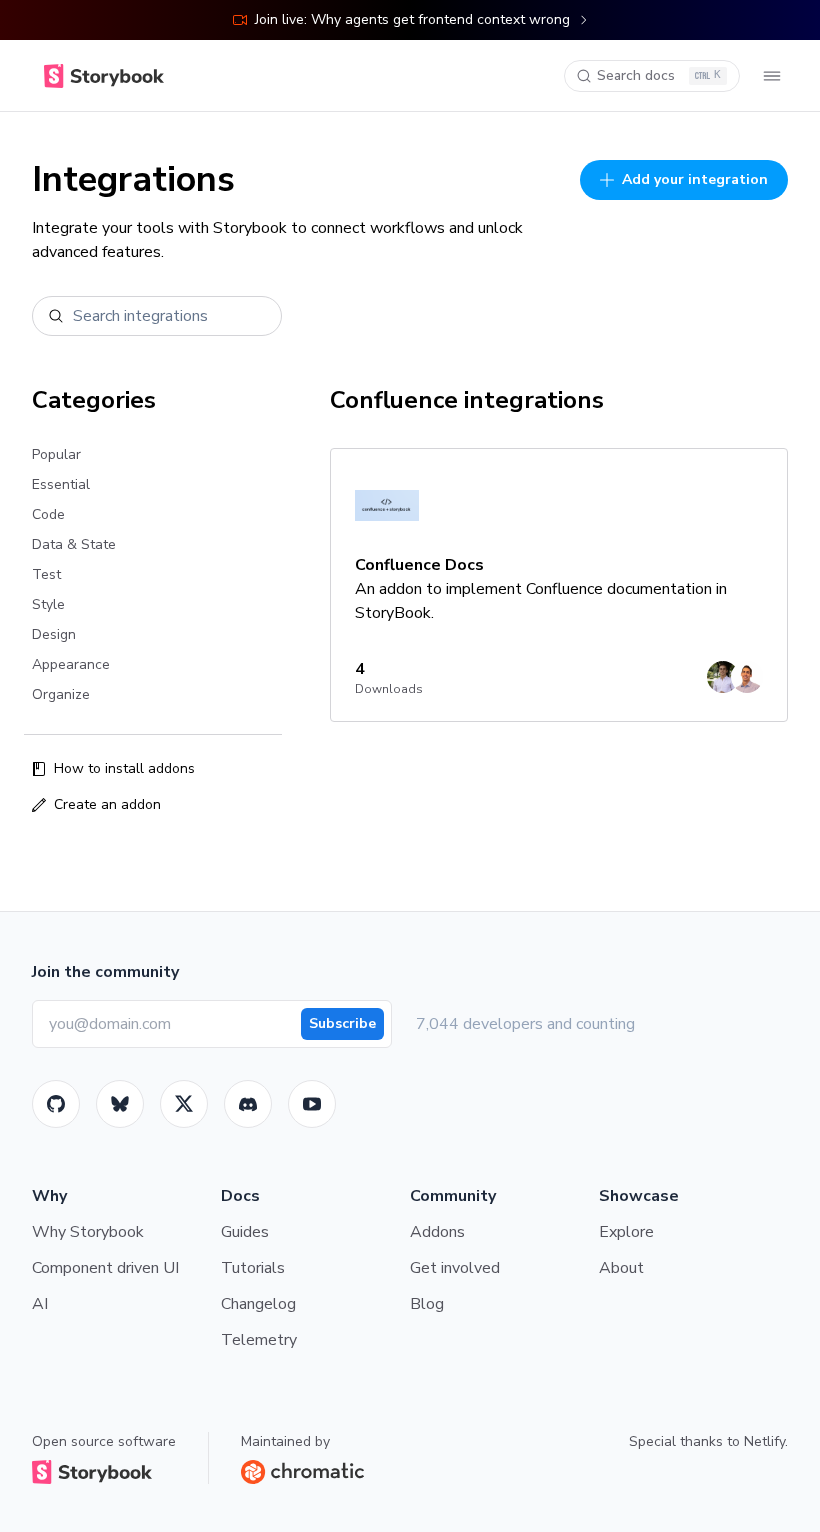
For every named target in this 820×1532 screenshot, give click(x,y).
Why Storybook (88, 1232)
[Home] (104, 76)
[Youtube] (312, 1104)
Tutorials (253, 1268)
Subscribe (342, 1023)
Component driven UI (105, 1268)
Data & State (74, 544)
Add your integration (695, 179)
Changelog (258, 1304)
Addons (437, 1232)
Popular (56, 454)
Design (54, 634)
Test (46, 574)
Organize (61, 694)
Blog (427, 1304)
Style (48, 604)
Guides (245, 1232)
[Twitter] (184, 1104)
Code (48, 514)
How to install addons (124, 768)
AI (40, 1304)
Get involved (455, 1268)
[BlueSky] (120, 1104)
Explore (626, 1232)
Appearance (71, 664)
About (621, 1268)
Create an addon (107, 804)
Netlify (764, 1441)
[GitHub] (56, 1104)
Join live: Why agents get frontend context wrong (412, 19)
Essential (61, 484)
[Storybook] (248, 1104)
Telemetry (259, 1340)
